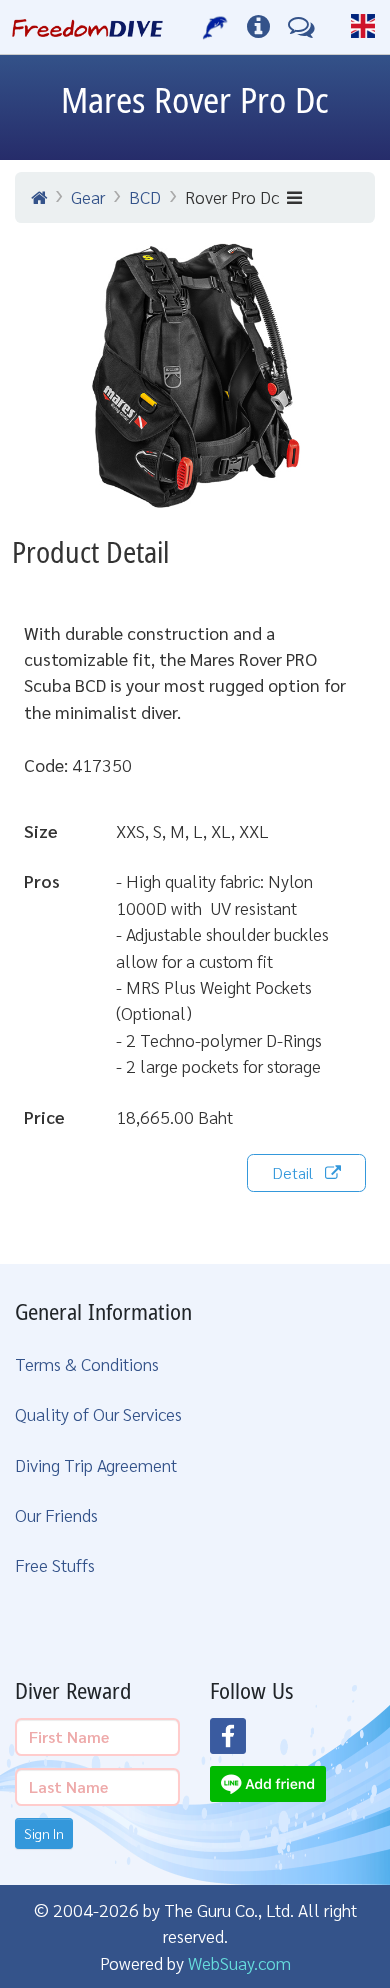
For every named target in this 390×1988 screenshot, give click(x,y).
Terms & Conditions (87, 1363)
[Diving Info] (258, 27)
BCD (145, 196)
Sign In (44, 1833)
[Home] (39, 197)
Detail (292, 1172)
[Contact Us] (301, 27)
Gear (88, 196)
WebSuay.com (239, 1962)
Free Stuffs (55, 1564)
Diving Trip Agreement (96, 1464)
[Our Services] (215, 27)
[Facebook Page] (240, 1742)
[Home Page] (87, 27)
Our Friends (56, 1514)
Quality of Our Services (98, 1413)
